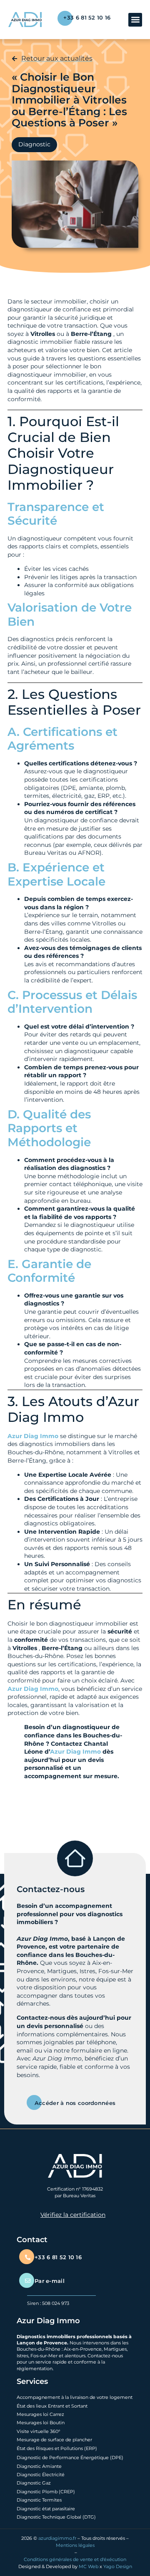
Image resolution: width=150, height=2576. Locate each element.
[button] (135, 20)
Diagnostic (34, 144)
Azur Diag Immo (33, 1436)
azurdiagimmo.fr (57, 2538)
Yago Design (118, 2566)
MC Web (89, 2566)
